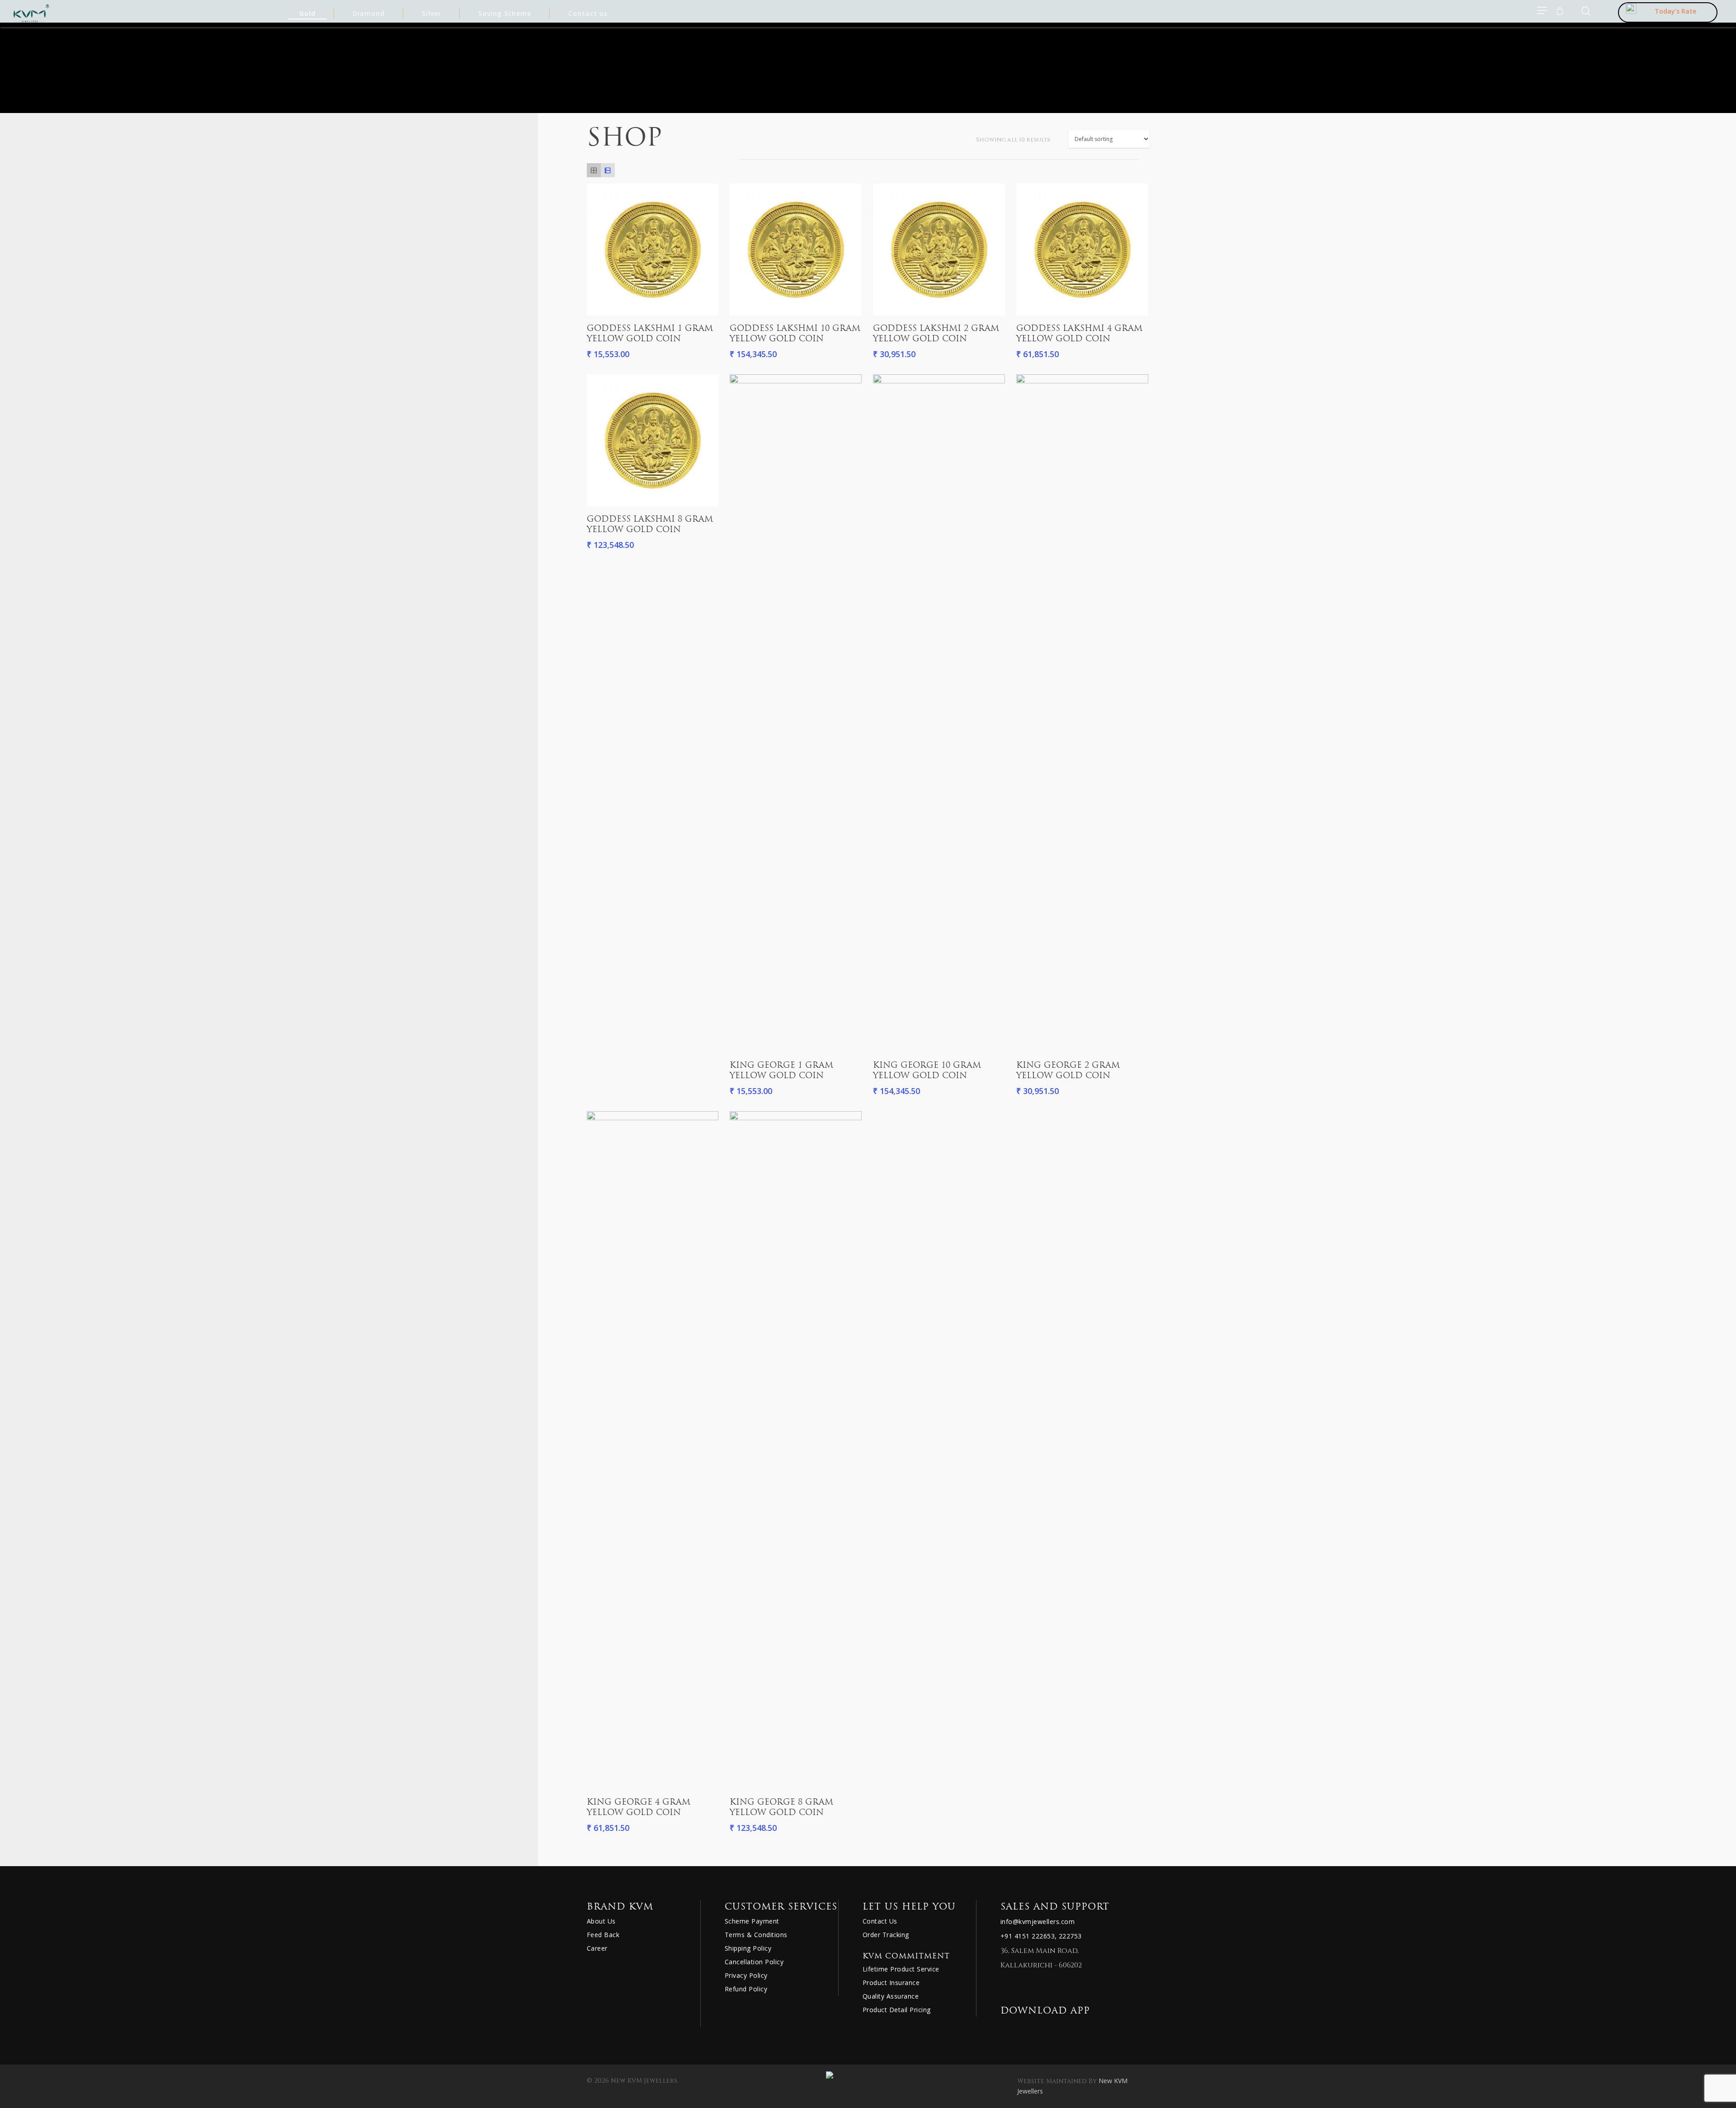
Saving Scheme (505, 13)
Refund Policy (746, 1989)
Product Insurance (891, 1983)
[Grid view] (594, 170)
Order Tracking (886, 1935)
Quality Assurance (891, 1996)
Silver (432, 13)
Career (597, 1948)
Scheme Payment (752, 1921)
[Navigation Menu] (1543, 10)
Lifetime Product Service (901, 1969)
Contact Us (880, 1921)
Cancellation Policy (754, 1962)
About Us (601, 1921)
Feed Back (603, 1935)
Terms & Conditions (756, 1935)
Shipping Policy (748, 1948)
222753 (1070, 1936)
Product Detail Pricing (897, 2010)
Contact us (588, 13)
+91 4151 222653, (1029, 1936)
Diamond (369, 13)
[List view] (608, 170)
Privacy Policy (746, 1975)
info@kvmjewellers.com (1038, 1922)
